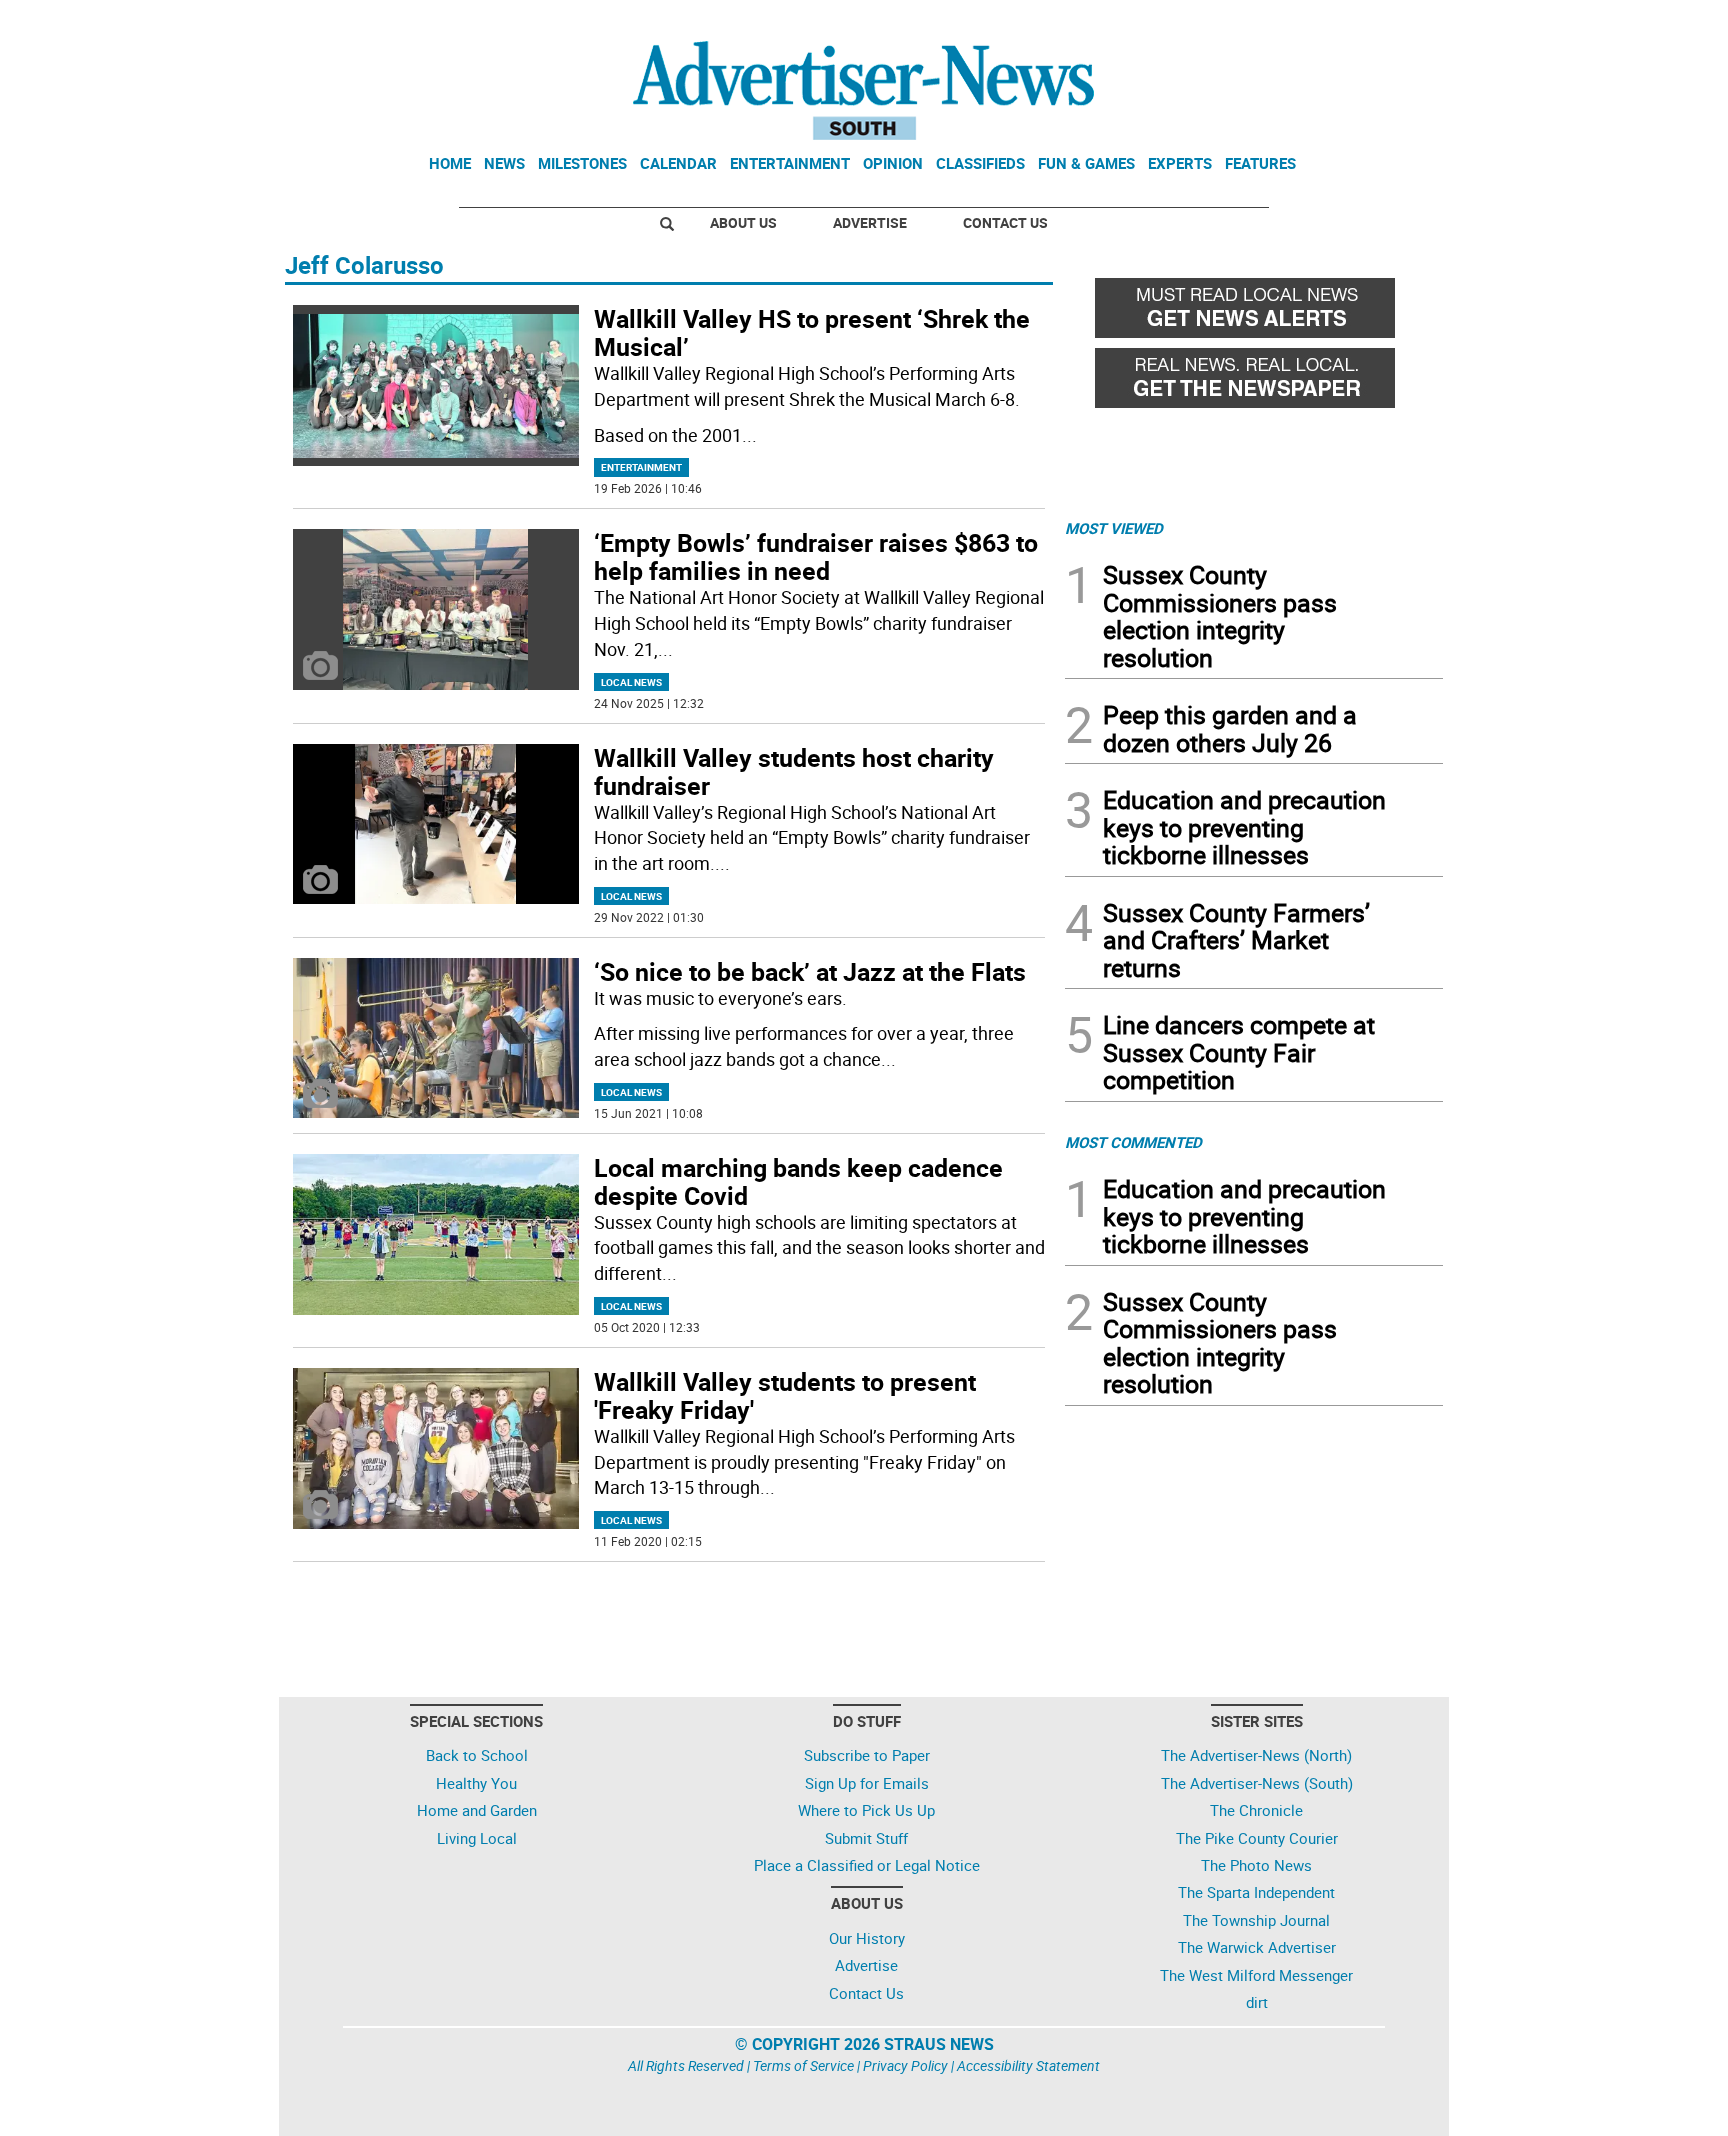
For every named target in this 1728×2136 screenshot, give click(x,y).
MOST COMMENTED (1133, 1142)
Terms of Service (803, 2065)
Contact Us (1005, 222)
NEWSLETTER (1282, 23)
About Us (743, 222)
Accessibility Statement (1028, 2065)
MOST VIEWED (1114, 528)
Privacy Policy (905, 2065)
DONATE (1394, 23)
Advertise (870, 222)
